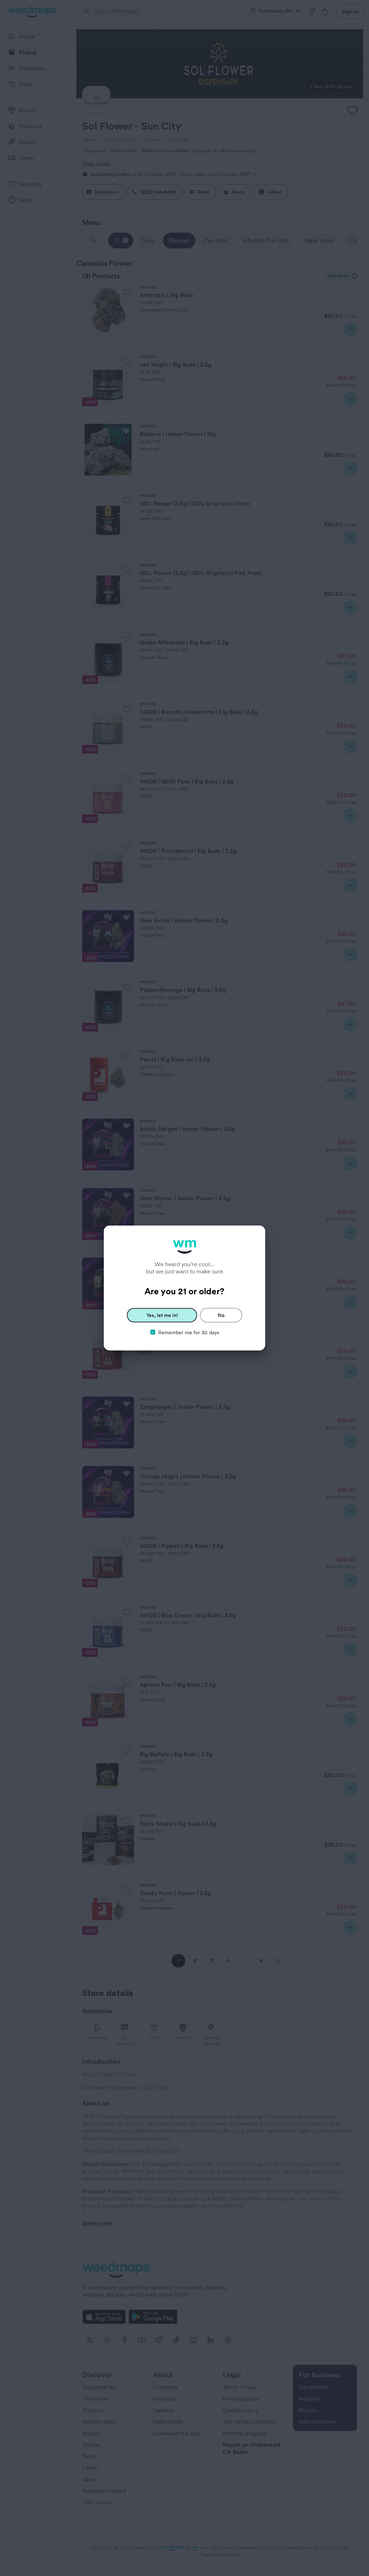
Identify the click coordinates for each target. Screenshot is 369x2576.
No (221, 1315)
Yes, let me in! (162, 1315)
